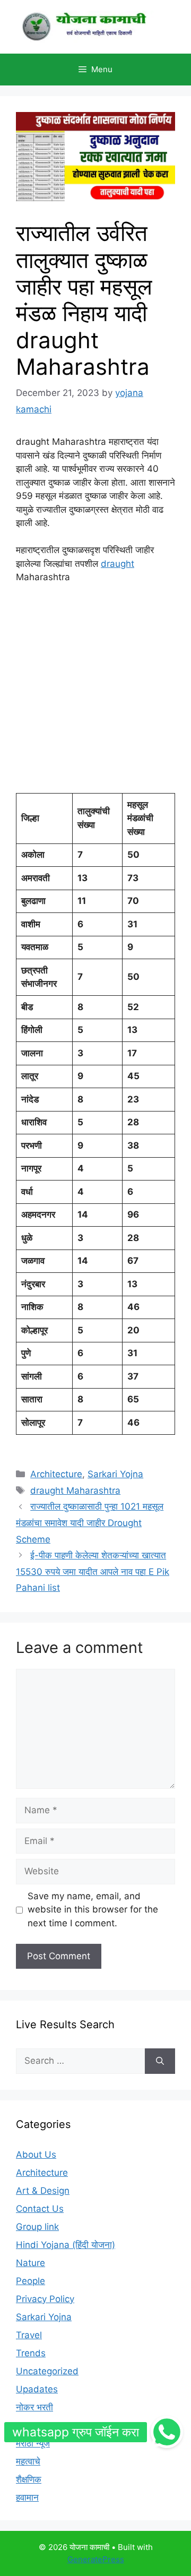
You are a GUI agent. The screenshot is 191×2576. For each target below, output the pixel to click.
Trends (31, 2353)
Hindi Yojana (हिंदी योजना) (66, 2245)
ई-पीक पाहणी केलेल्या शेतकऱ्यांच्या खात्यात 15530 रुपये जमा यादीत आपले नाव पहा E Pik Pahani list (93, 1571)
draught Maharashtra (75, 1491)
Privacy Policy (45, 2299)
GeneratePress (96, 2559)
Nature (31, 2263)
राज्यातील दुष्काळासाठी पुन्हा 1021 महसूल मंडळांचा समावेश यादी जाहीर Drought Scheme (90, 1523)
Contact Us (40, 2209)
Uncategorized (47, 2371)
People (31, 2281)
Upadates (37, 2389)
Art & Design (43, 2191)
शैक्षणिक (29, 2479)
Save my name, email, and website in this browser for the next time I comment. (93, 1910)
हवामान (27, 2497)
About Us (36, 2155)
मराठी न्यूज (33, 2443)
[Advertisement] (95, 693)
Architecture (56, 1474)
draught (118, 564)
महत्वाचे (28, 2461)
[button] (167, 2432)
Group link (37, 2227)
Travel (29, 2335)
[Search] (160, 2061)
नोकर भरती (34, 2407)
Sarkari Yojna (115, 1474)
